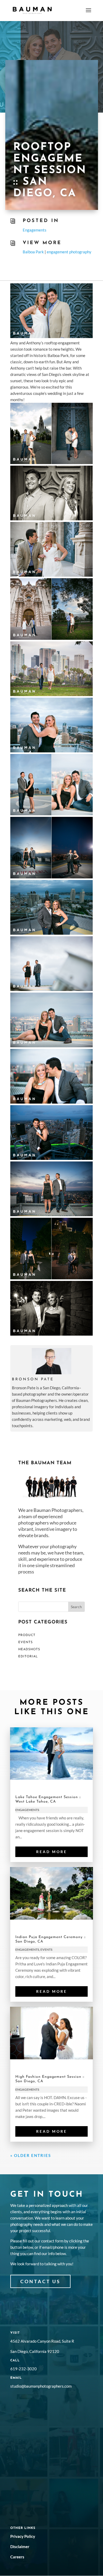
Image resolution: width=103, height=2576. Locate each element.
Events (25, 1642)
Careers (17, 2557)
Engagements (35, 230)
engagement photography (69, 252)
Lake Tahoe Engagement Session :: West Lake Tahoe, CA (48, 1799)
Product (27, 1635)
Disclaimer (20, 2547)
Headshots (29, 1649)
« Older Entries (31, 2155)
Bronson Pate (33, 1379)
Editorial (28, 1657)
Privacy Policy (23, 2536)
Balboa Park (33, 252)
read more (52, 1852)
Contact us (40, 2281)
